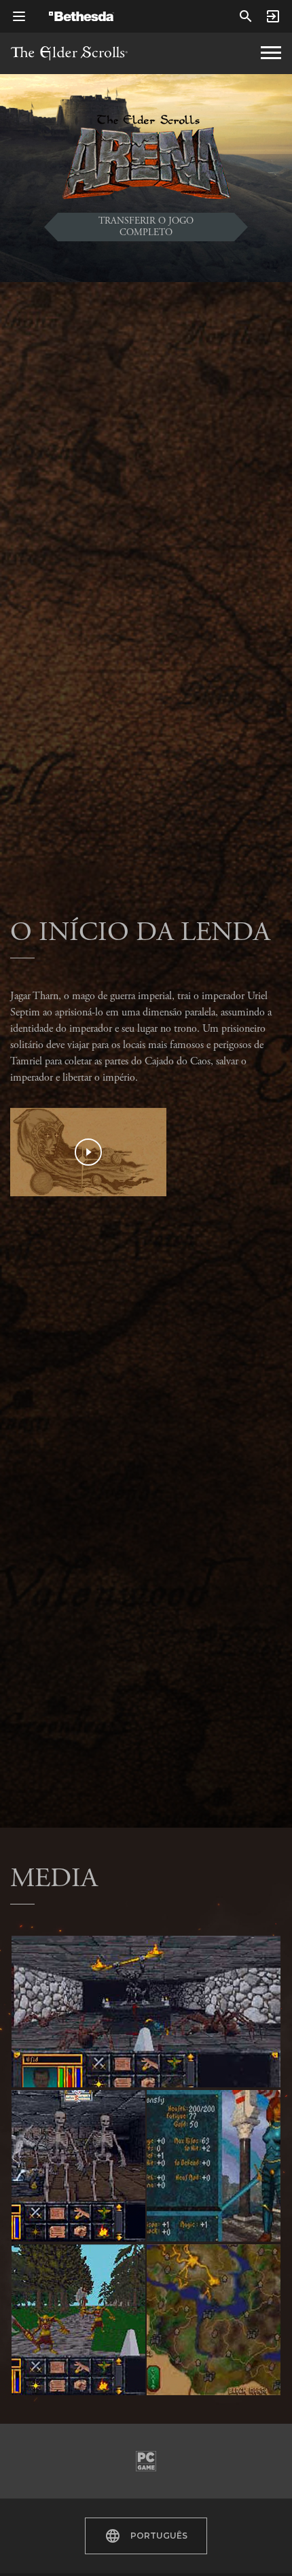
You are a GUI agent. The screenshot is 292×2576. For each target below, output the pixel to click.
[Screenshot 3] (78, 2320)
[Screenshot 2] (78, 2166)
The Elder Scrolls (69, 53)
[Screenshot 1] (146, 2012)
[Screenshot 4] (214, 2166)
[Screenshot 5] (214, 2320)
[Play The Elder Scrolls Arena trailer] (88, 1152)
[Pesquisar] (246, 16)
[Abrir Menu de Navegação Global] (19, 16)
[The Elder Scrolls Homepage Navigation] (271, 53)
